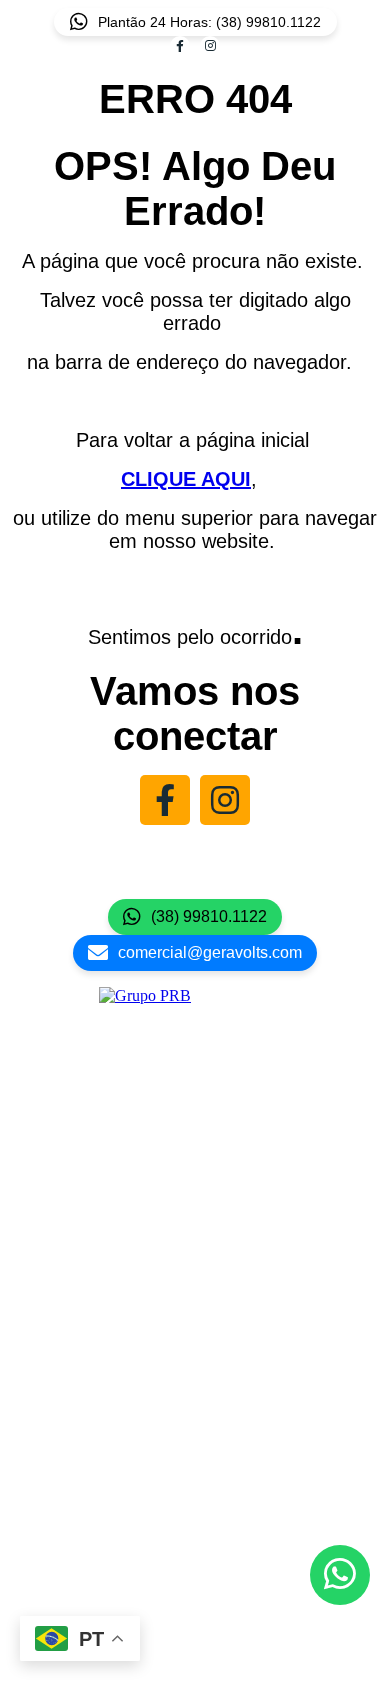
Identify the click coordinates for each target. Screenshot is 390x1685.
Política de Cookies (195, 1510)
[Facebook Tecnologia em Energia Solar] (165, 800)
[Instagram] (210, 46)
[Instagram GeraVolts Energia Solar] (225, 800)
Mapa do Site (195, 1483)
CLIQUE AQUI (186, 479)
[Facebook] (180, 46)
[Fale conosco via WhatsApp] (340, 1575)
